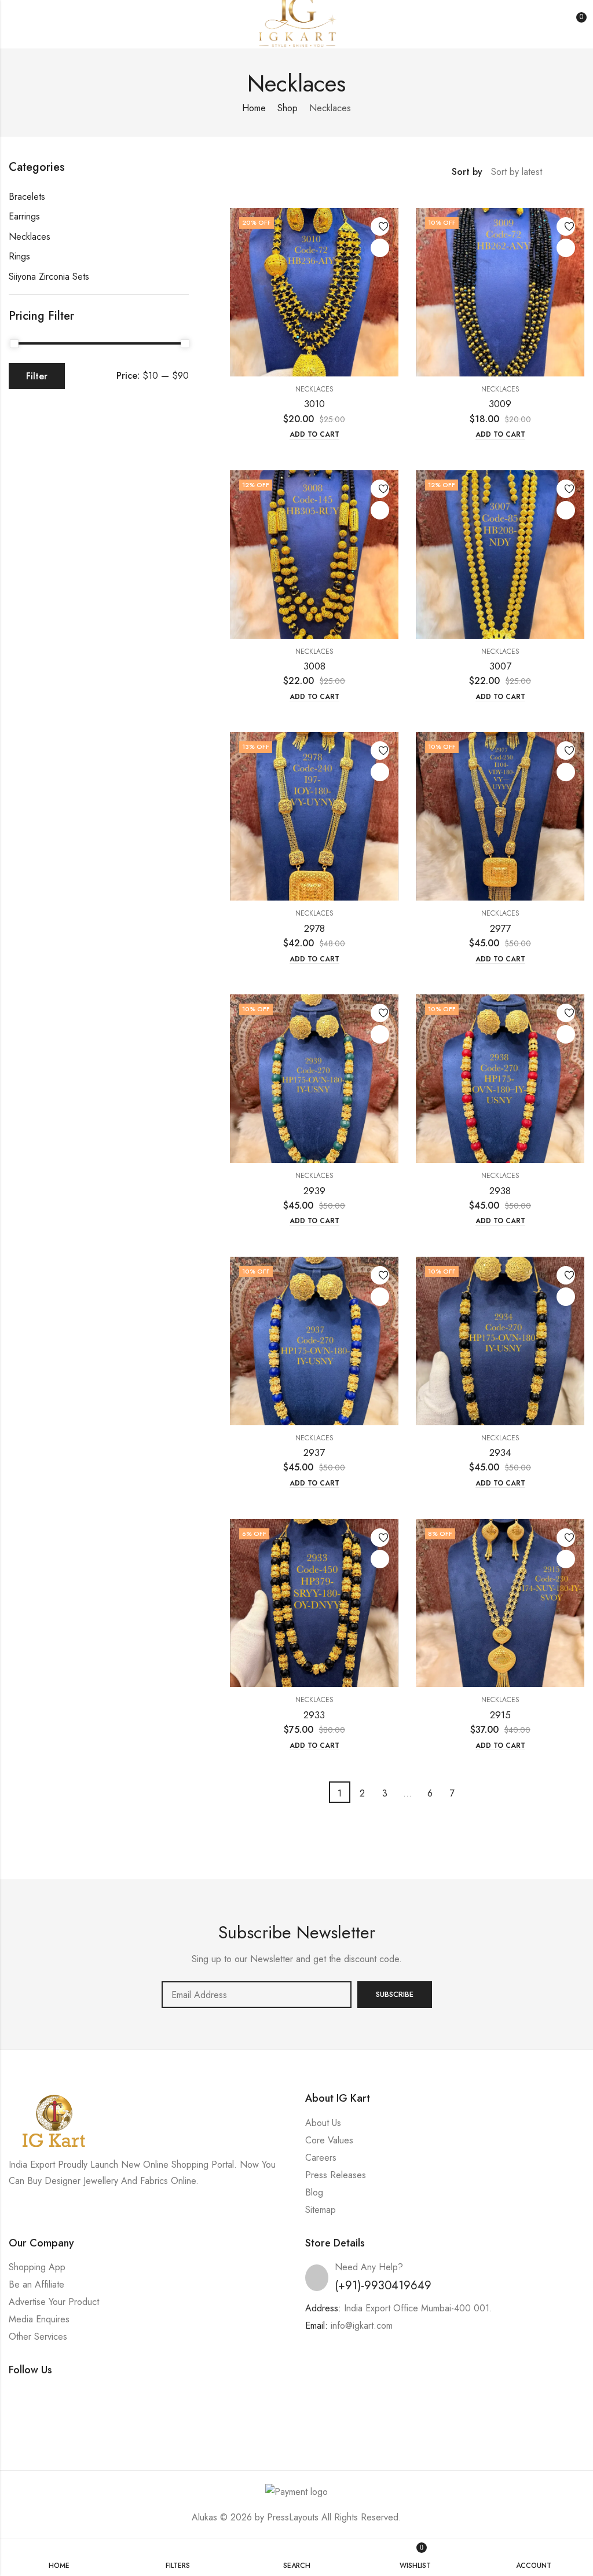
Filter (37, 376)
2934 (500, 1452)
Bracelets (27, 197)
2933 (314, 1715)
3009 (500, 404)
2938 (500, 1191)
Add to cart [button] (314, 435)
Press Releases (336, 2175)
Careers (321, 2158)
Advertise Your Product (54, 2302)
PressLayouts (293, 2517)
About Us (323, 2123)
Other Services (38, 2337)
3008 (314, 666)
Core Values (329, 2140)
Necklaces (314, 389)
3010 (314, 404)
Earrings (24, 216)
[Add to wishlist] (380, 226)
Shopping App (37, 2267)
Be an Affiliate (36, 2284)
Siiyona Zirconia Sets (49, 277)
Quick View (380, 248)
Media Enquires (39, 2319)
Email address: (257, 1995)
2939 (314, 1191)
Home (254, 108)
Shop (288, 108)
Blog (314, 2192)
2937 (314, 1452)
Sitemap (321, 2210)
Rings (19, 256)
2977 (500, 928)
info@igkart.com (362, 2326)
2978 (314, 928)
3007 (500, 666)
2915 (500, 1715)
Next (475, 1792)
